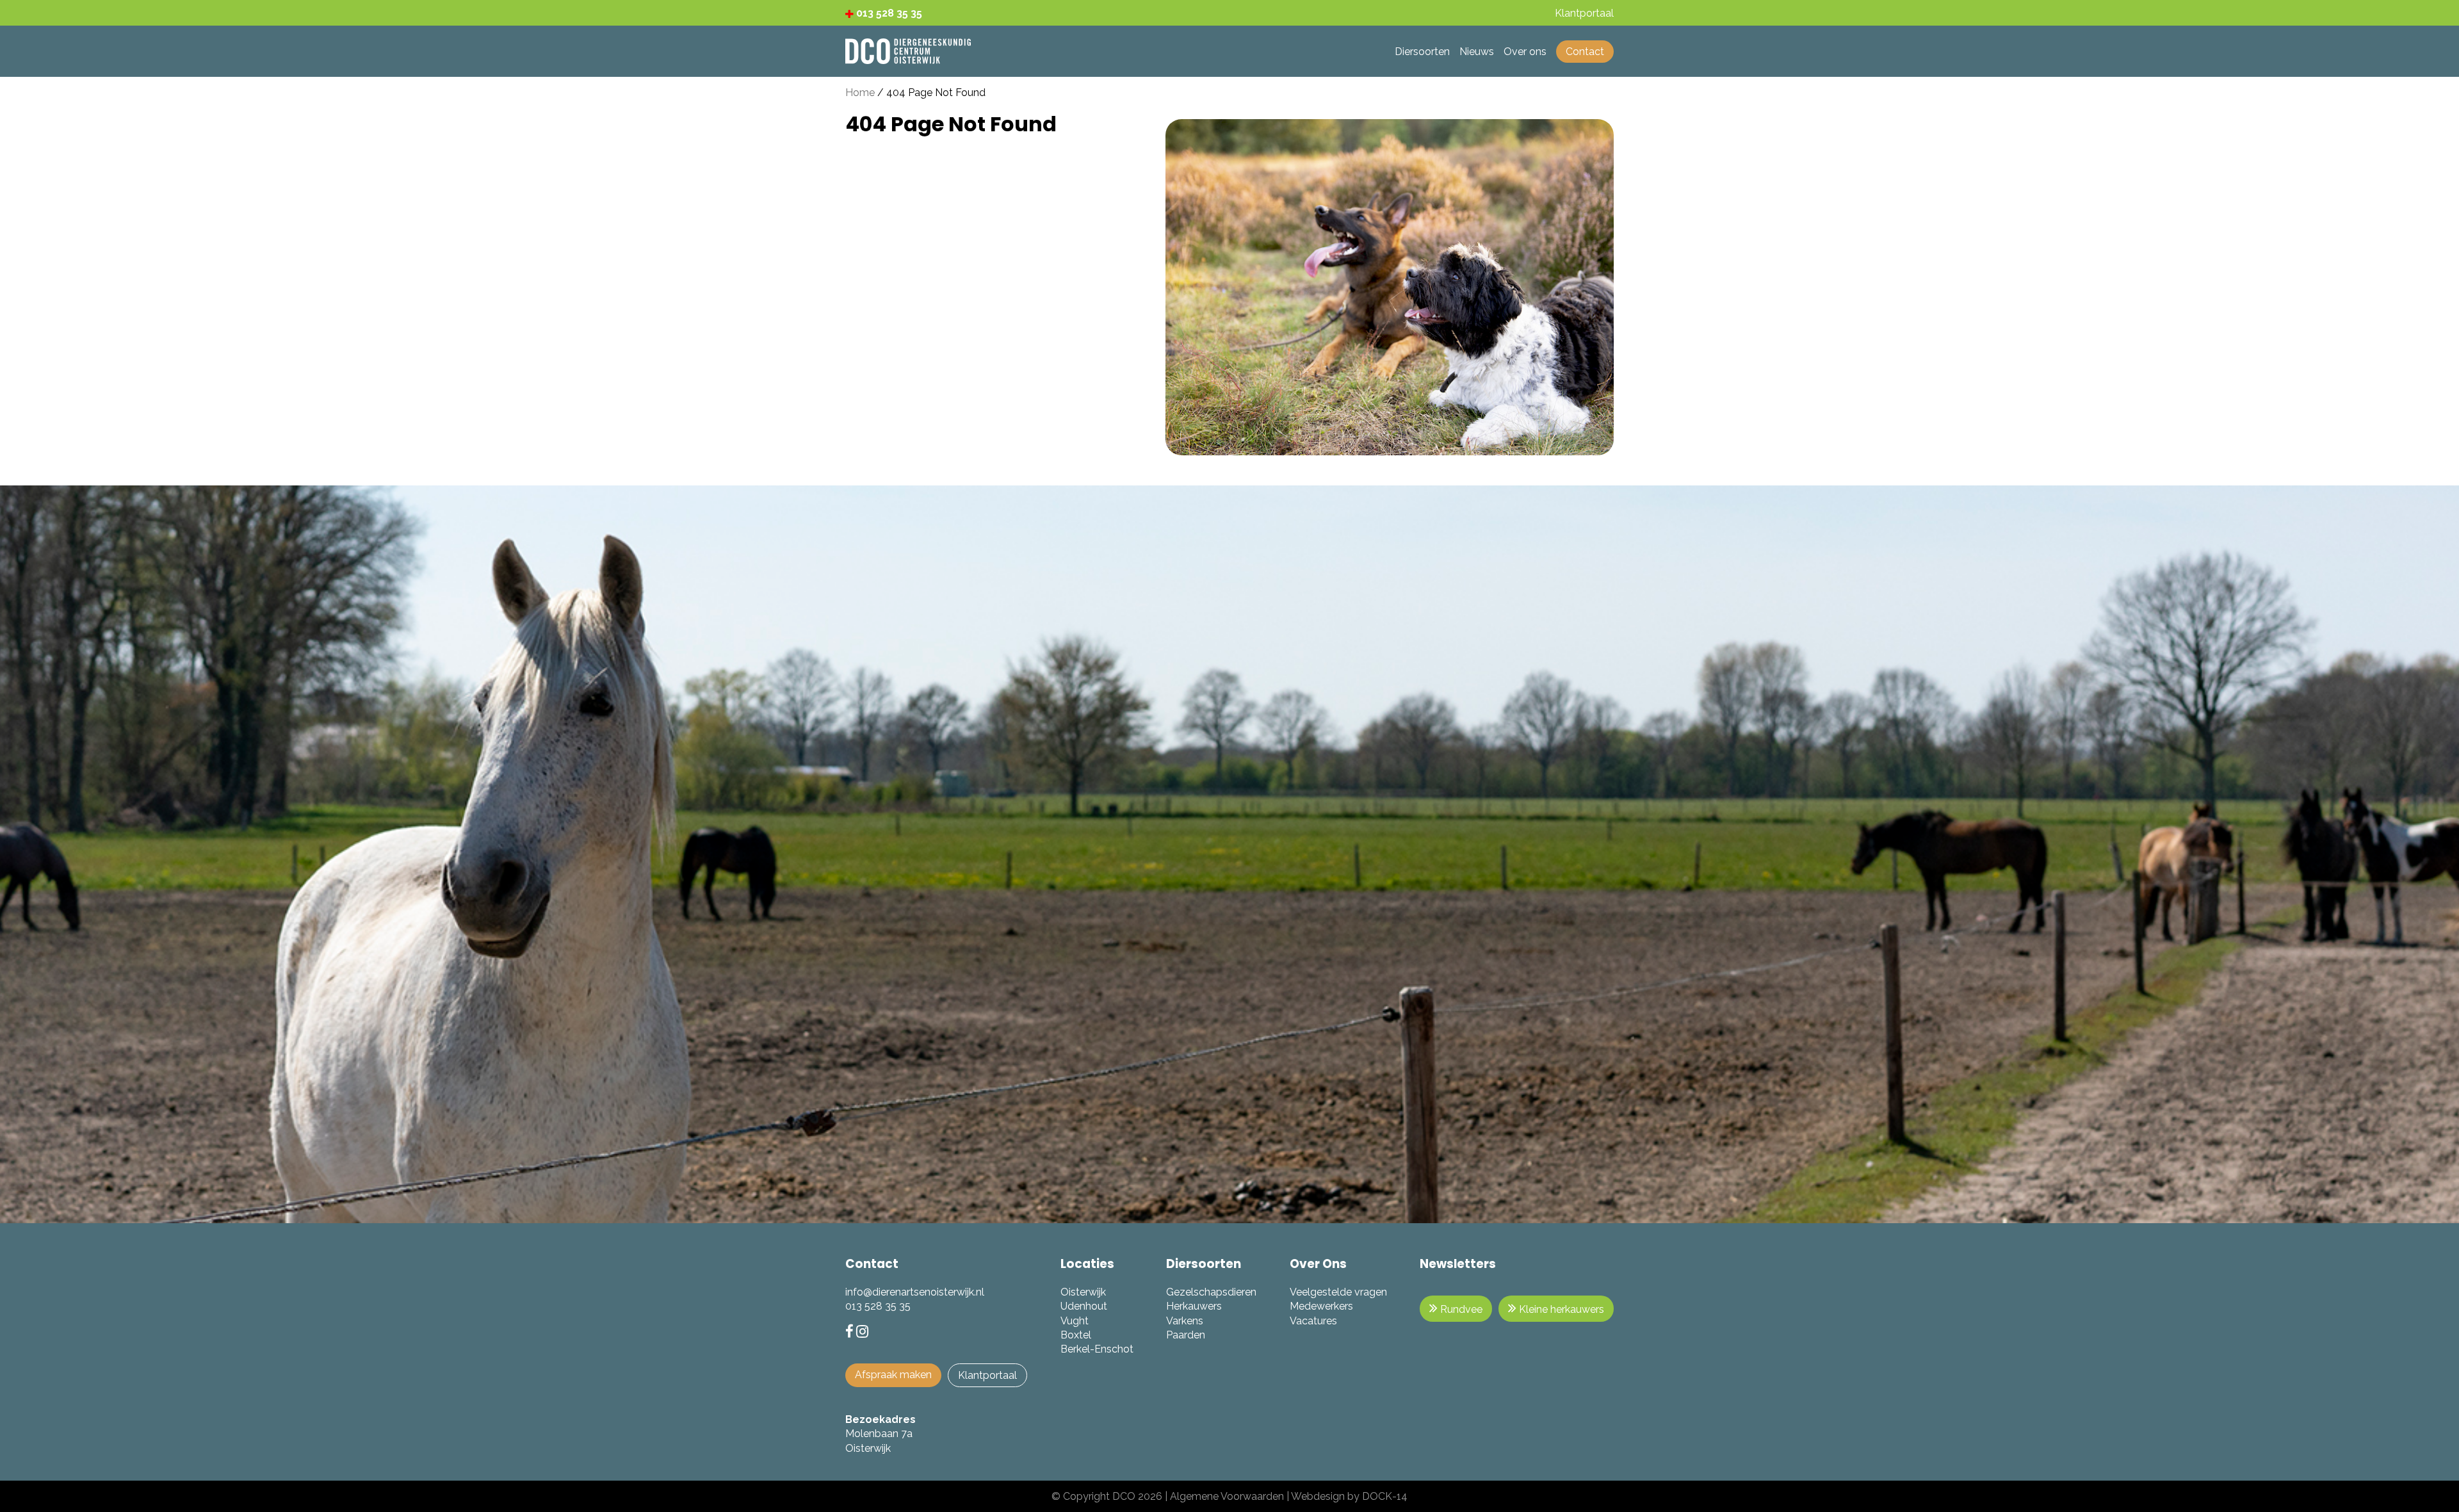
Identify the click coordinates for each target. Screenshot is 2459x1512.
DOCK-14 (1385, 1496)
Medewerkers (1321, 1306)
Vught (1075, 1321)
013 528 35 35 (888, 13)
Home (860, 93)
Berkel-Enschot (1097, 1349)
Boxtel (1076, 1335)
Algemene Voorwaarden (1227, 1496)
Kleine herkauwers (1560, 1309)
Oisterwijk (1083, 1292)
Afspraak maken (893, 1375)
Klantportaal (987, 1375)
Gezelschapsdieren (1211, 1292)
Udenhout (1084, 1306)
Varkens (1185, 1321)
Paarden (1186, 1335)
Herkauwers (1194, 1306)
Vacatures (1313, 1321)
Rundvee (1460, 1309)
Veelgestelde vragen (1338, 1292)
